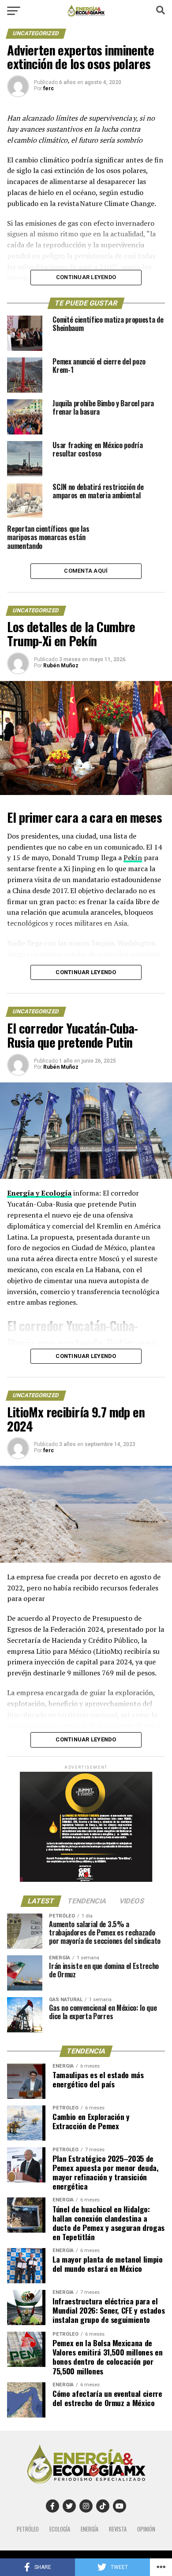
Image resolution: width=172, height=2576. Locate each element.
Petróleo (28, 2529)
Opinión (146, 2529)
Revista (118, 2529)
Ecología (60, 2529)
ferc (49, 88)
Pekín (133, 857)
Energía (90, 2529)
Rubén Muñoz (61, 666)
